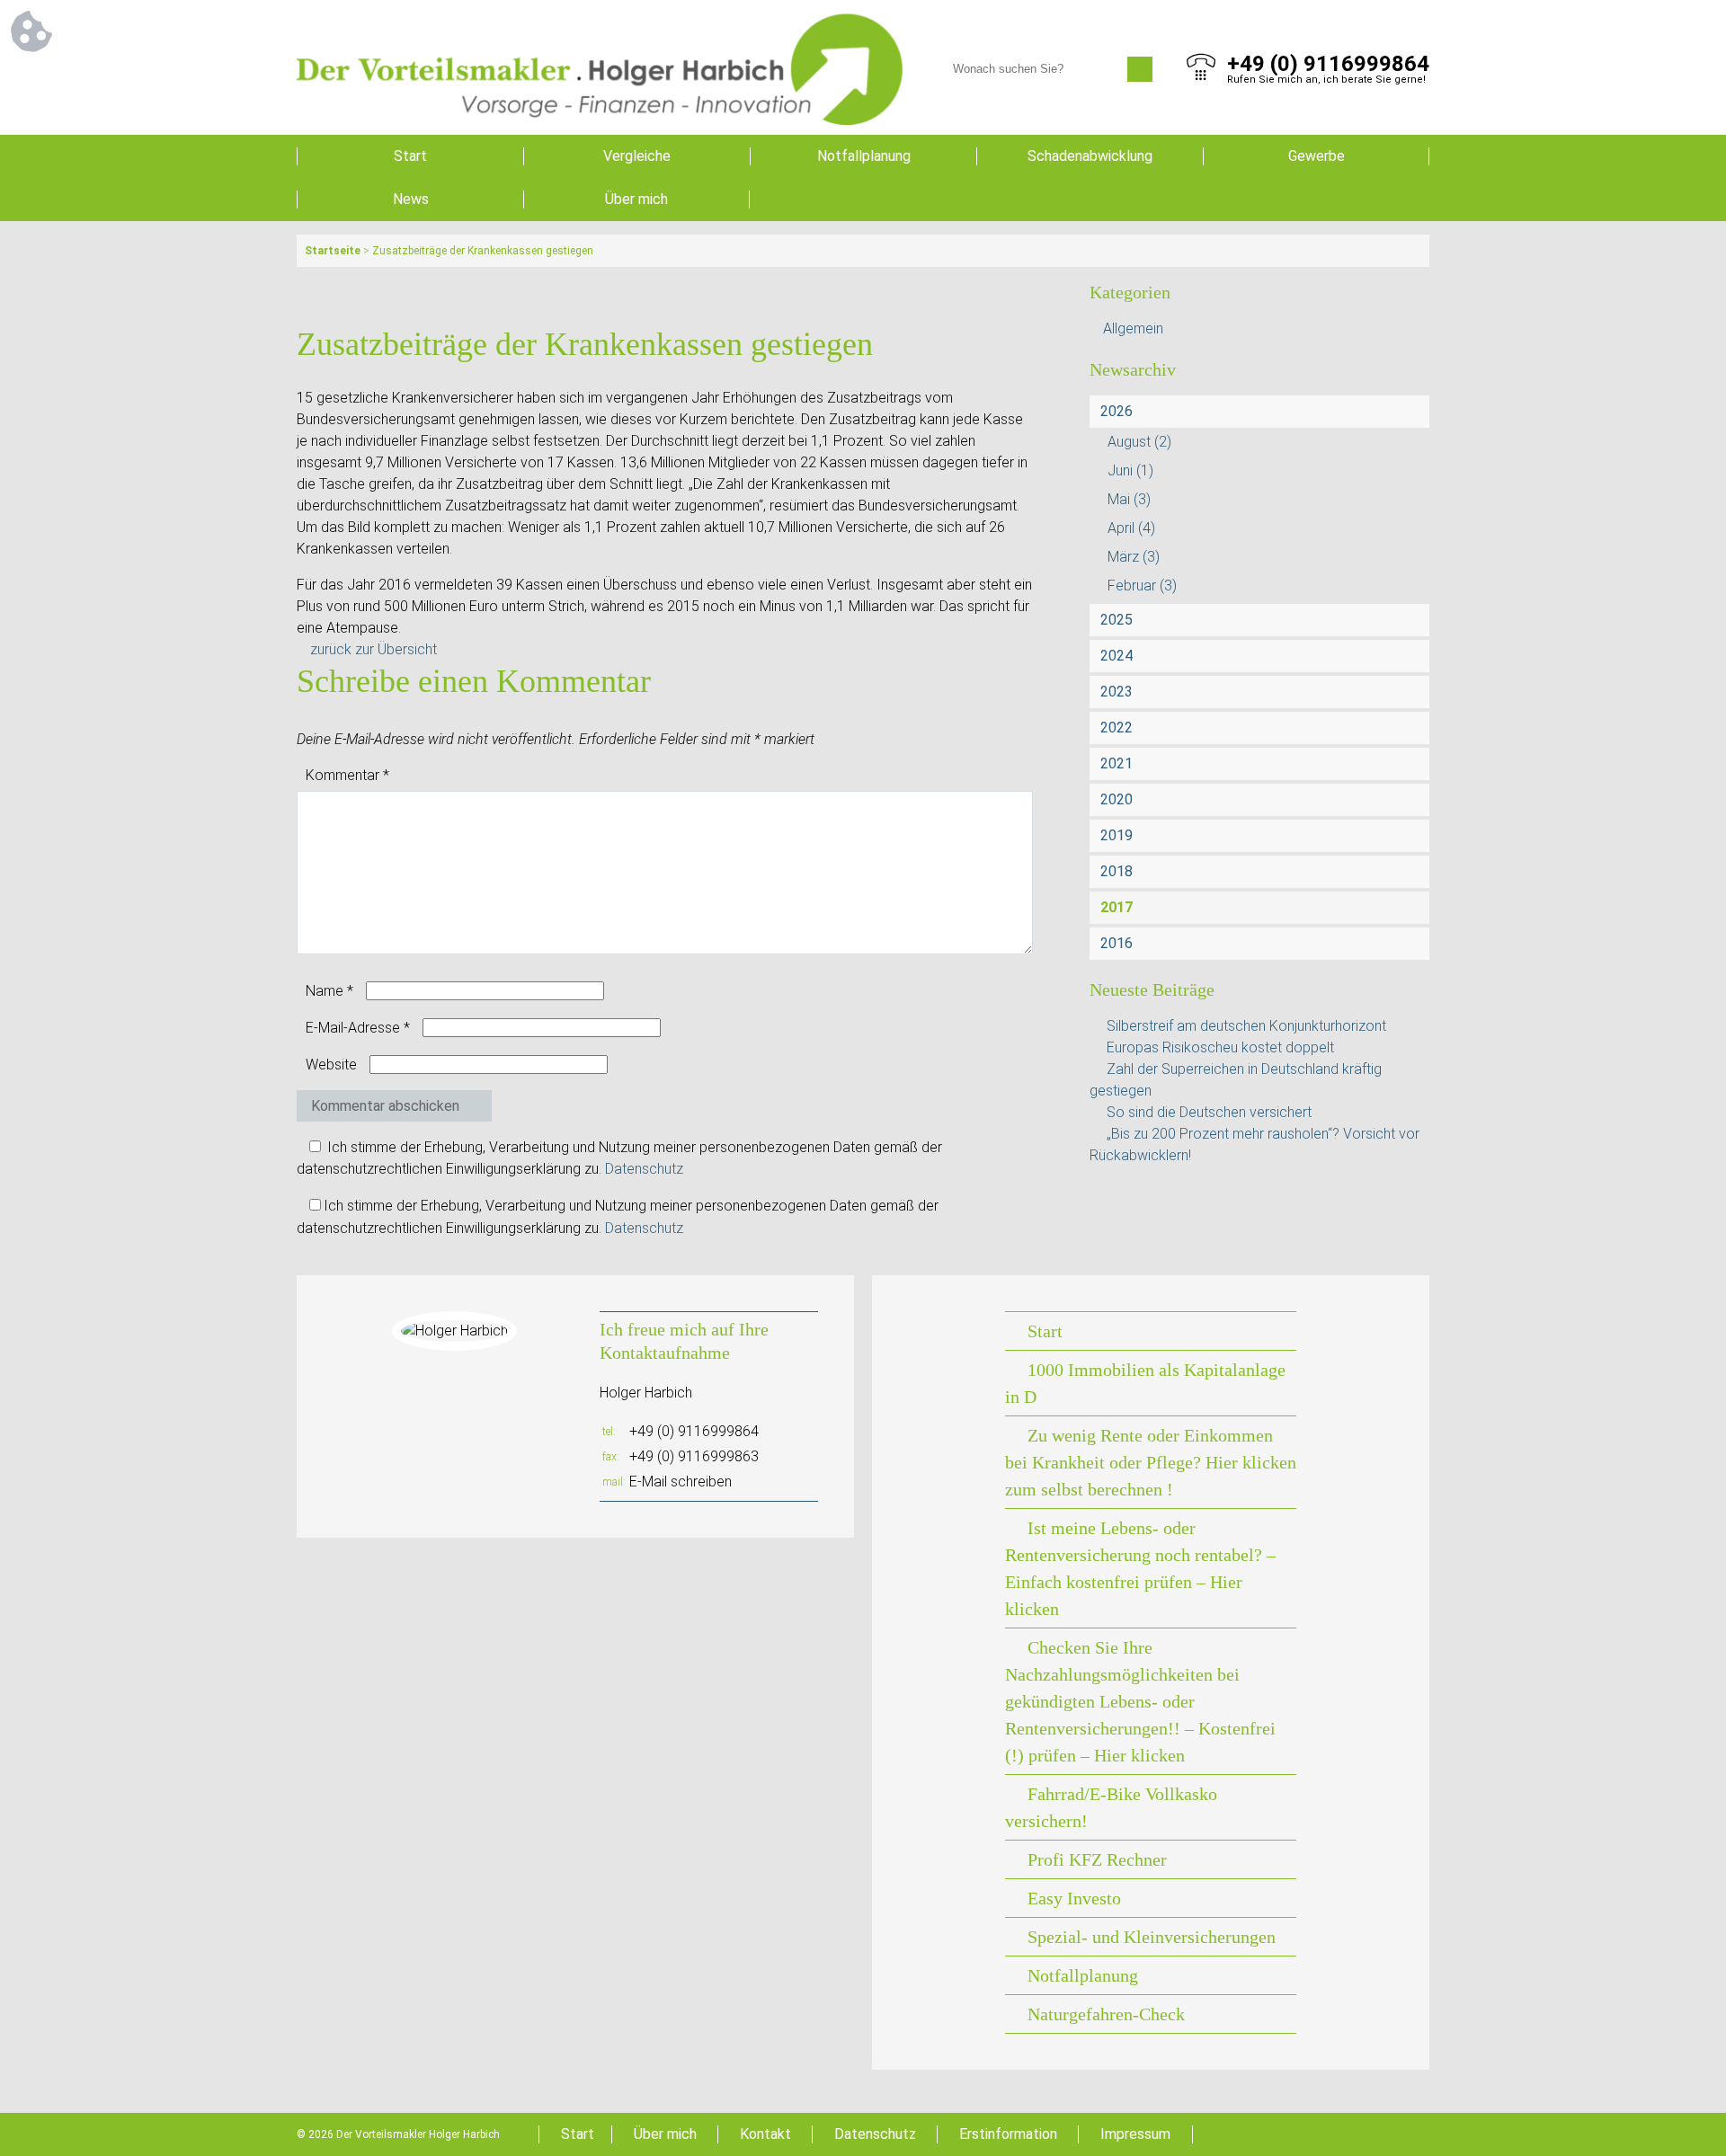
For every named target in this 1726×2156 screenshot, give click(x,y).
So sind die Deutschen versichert (1209, 1112)
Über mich (636, 199)
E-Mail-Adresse (358, 1028)
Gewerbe (1317, 156)
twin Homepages (1388, 2134)
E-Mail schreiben (681, 1482)
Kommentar (347, 775)
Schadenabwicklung (1090, 156)
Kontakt (765, 2134)
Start (410, 156)
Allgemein (1133, 328)
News (411, 199)
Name (329, 991)
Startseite (333, 251)
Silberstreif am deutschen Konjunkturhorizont (1246, 1026)
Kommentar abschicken (385, 1106)
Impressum (1135, 2134)
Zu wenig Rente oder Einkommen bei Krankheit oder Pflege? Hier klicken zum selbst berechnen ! (1151, 1462)
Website (331, 1065)
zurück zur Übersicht (374, 649)
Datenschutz (644, 1169)
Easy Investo (1074, 1898)
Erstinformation (1008, 2134)
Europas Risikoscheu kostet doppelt (1220, 1047)
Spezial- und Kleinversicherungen (1152, 1937)
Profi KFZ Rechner (1097, 1859)
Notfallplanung (864, 156)
